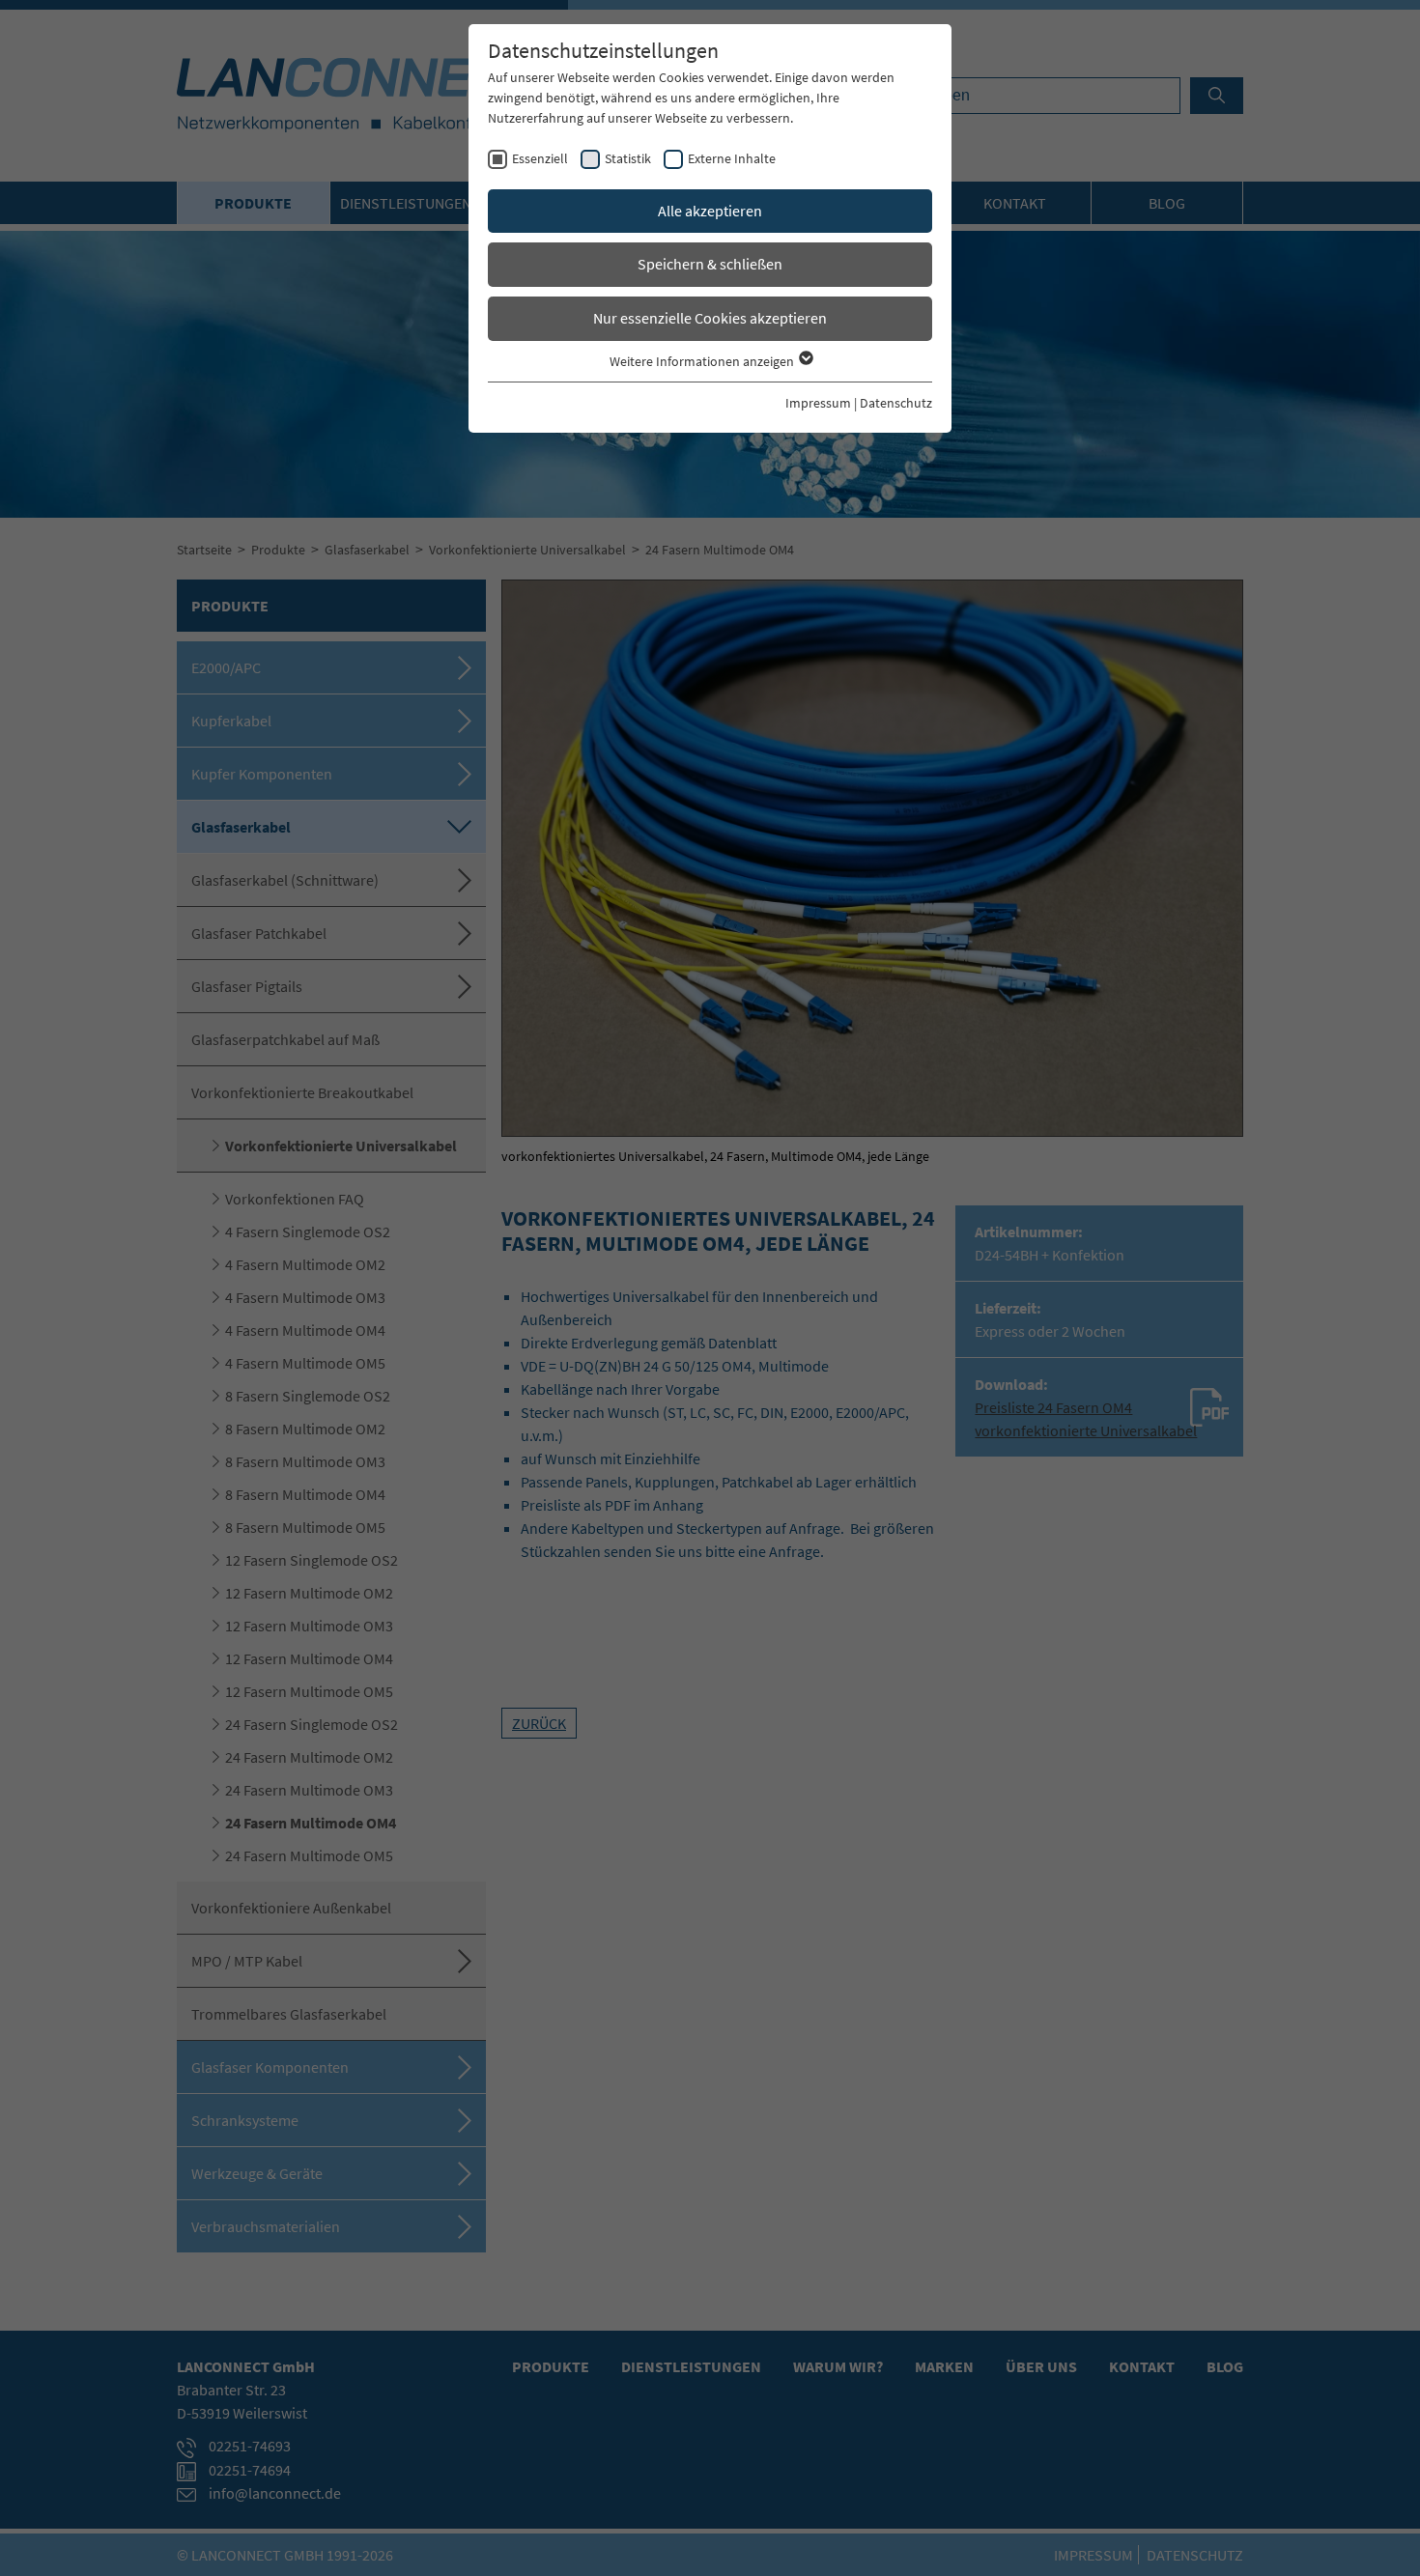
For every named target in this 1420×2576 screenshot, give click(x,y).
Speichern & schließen (710, 264)
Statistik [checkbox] (628, 158)
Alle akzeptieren (710, 211)
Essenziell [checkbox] (540, 158)
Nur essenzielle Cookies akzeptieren (710, 318)
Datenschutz (896, 403)
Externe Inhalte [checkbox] (732, 158)
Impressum (818, 403)
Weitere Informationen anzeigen (703, 361)
